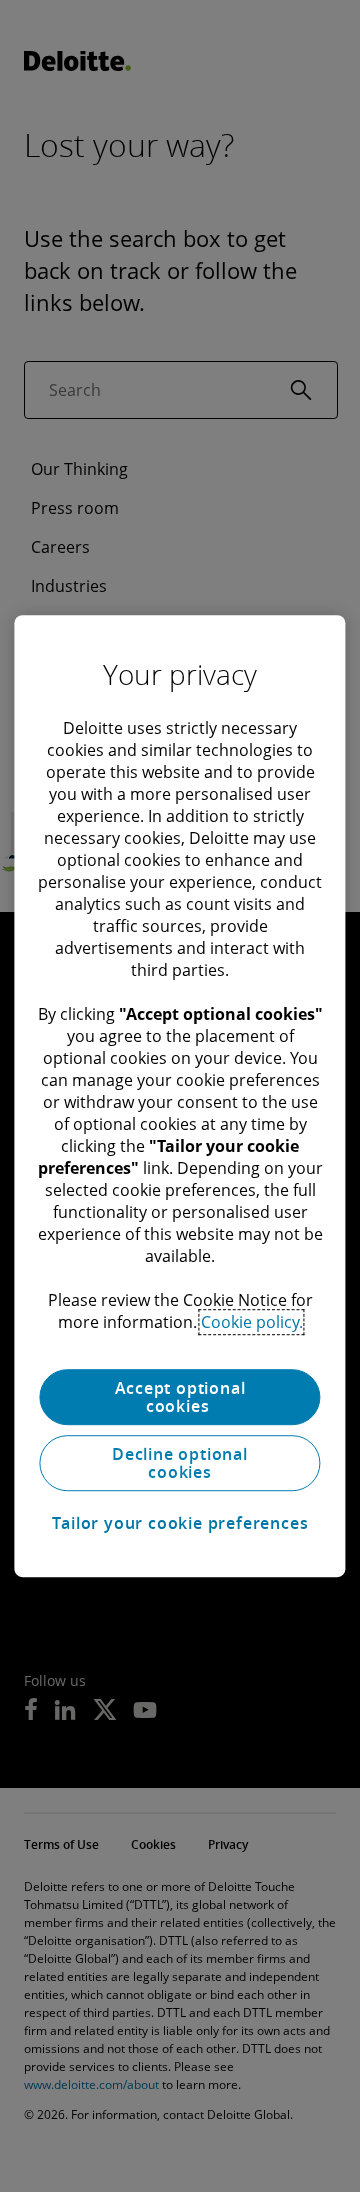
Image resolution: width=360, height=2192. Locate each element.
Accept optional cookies (180, 1397)
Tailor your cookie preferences (180, 1523)
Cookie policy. (252, 1322)
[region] (179, 1096)
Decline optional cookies (180, 1463)
